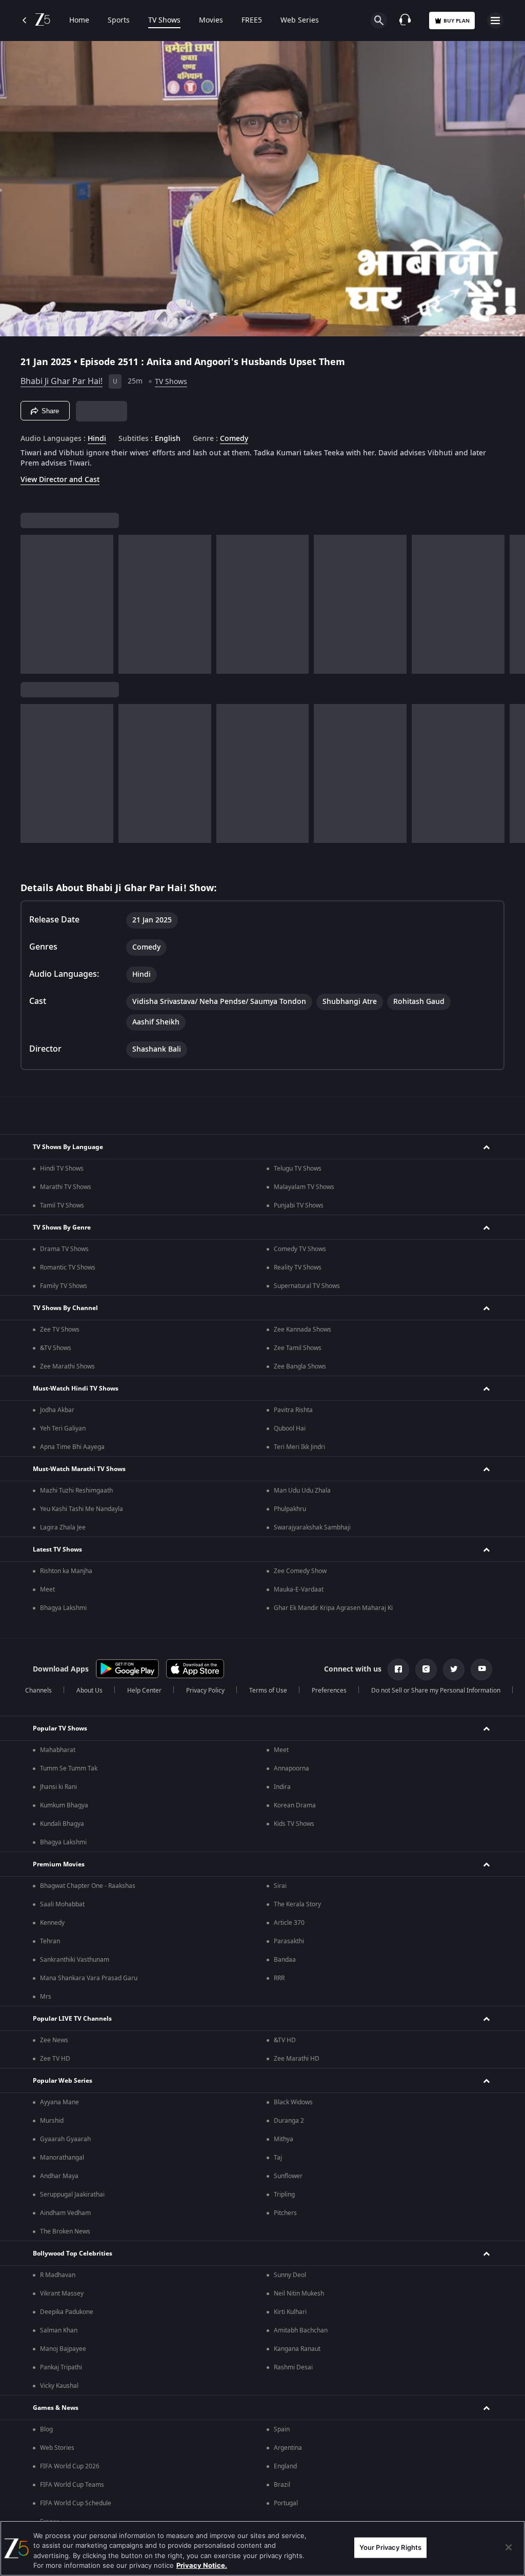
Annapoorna (291, 1768)
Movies (211, 21)
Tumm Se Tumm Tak (69, 1768)
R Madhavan (58, 2275)
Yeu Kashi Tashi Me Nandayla (82, 1509)
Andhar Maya (59, 2176)
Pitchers (285, 2213)
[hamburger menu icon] (495, 21)
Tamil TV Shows (62, 1205)
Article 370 (289, 1923)
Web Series (300, 21)
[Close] (509, 2547)
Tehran (50, 1941)
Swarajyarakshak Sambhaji (312, 1527)
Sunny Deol (290, 2275)
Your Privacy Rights (390, 2547)
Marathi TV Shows (66, 1187)
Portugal (286, 2503)
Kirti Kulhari (290, 2312)
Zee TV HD (55, 2059)
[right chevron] (32, 604)
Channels (38, 1690)
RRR (279, 1978)
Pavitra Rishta (293, 1410)
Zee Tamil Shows (298, 1348)
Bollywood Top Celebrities (73, 2253)
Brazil (282, 2485)
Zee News (54, 2040)
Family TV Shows (64, 1286)
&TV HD (285, 2040)
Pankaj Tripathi (61, 2367)
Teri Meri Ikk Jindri (299, 1447)
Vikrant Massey (62, 2293)
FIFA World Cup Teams (72, 2485)
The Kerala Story (297, 1904)
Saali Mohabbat (62, 1904)
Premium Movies (59, 1864)
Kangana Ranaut (297, 2349)
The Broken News (65, 2231)
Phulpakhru (290, 1509)
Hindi (97, 439)
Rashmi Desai (293, 2367)
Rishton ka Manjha (66, 1571)
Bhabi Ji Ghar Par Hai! (62, 381)
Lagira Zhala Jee (63, 1527)
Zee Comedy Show (300, 1571)
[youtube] (481, 1669)
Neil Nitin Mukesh (299, 2293)
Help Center (144, 1690)
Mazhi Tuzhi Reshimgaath (76, 1491)
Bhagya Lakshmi (63, 1608)
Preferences (329, 1690)
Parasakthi (289, 1941)
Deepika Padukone (67, 2312)
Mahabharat (58, 1750)
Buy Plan (457, 21)
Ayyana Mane (59, 2102)
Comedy (234, 439)
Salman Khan (59, 2330)
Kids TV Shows (294, 1824)
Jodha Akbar (57, 1410)
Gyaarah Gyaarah (65, 2139)
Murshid (52, 2121)
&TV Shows (56, 1348)
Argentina (288, 2448)
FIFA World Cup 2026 (70, 2466)
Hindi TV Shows (62, 1169)
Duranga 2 (289, 2121)
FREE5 (252, 21)
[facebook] (398, 1669)
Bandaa (285, 1960)
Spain (282, 2429)
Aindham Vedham (65, 2213)
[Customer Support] (405, 21)
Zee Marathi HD (297, 2059)
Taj (278, 2158)
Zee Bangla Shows (300, 1366)
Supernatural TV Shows (307, 1286)
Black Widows (293, 2102)
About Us (89, 1690)
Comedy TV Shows (300, 1249)
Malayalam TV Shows (304, 1187)
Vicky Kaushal (59, 2386)
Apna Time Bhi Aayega (72, 1447)
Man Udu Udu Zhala (302, 1491)
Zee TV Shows (60, 1330)
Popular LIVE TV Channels (72, 2019)
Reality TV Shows (298, 1267)
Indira (282, 1787)
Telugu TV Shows (298, 1169)
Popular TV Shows (60, 1728)
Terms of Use (268, 1690)
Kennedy (52, 1923)
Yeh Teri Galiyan (63, 1428)
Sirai (280, 1886)
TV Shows (164, 21)
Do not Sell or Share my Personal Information (436, 1690)
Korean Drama (295, 1805)
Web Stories (57, 2448)
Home (79, 21)
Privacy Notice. (202, 2565)
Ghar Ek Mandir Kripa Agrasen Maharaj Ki (333, 1608)
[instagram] (426, 1669)
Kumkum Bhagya (64, 1805)
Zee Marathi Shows (67, 1366)
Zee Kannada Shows (302, 1330)
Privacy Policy (205, 1690)
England (285, 2466)
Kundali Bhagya (62, 1824)
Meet (47, 1589)
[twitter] (454, 1669)
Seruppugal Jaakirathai (72, 2195)
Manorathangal (62, 2158)
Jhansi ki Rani (58, 1787)
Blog (46, 2429)
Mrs (46, 1997)
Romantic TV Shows (68, 1267)
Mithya (284, 2139)
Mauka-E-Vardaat (299, 1589)
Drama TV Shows (64, 1249)
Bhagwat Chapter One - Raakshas (88, 1886)
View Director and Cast (60, 480)
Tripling (284, 2195)
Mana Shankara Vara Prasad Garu (89, 1978)
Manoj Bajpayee (63, 2349)
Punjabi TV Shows (299, 1205)
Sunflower (288, 2176)
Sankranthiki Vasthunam (75, 1960)
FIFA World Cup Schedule (76, 2503)
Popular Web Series (63, 2081)
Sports (119, 21)
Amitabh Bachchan (301, 2330)
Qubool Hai (290, 1428)
